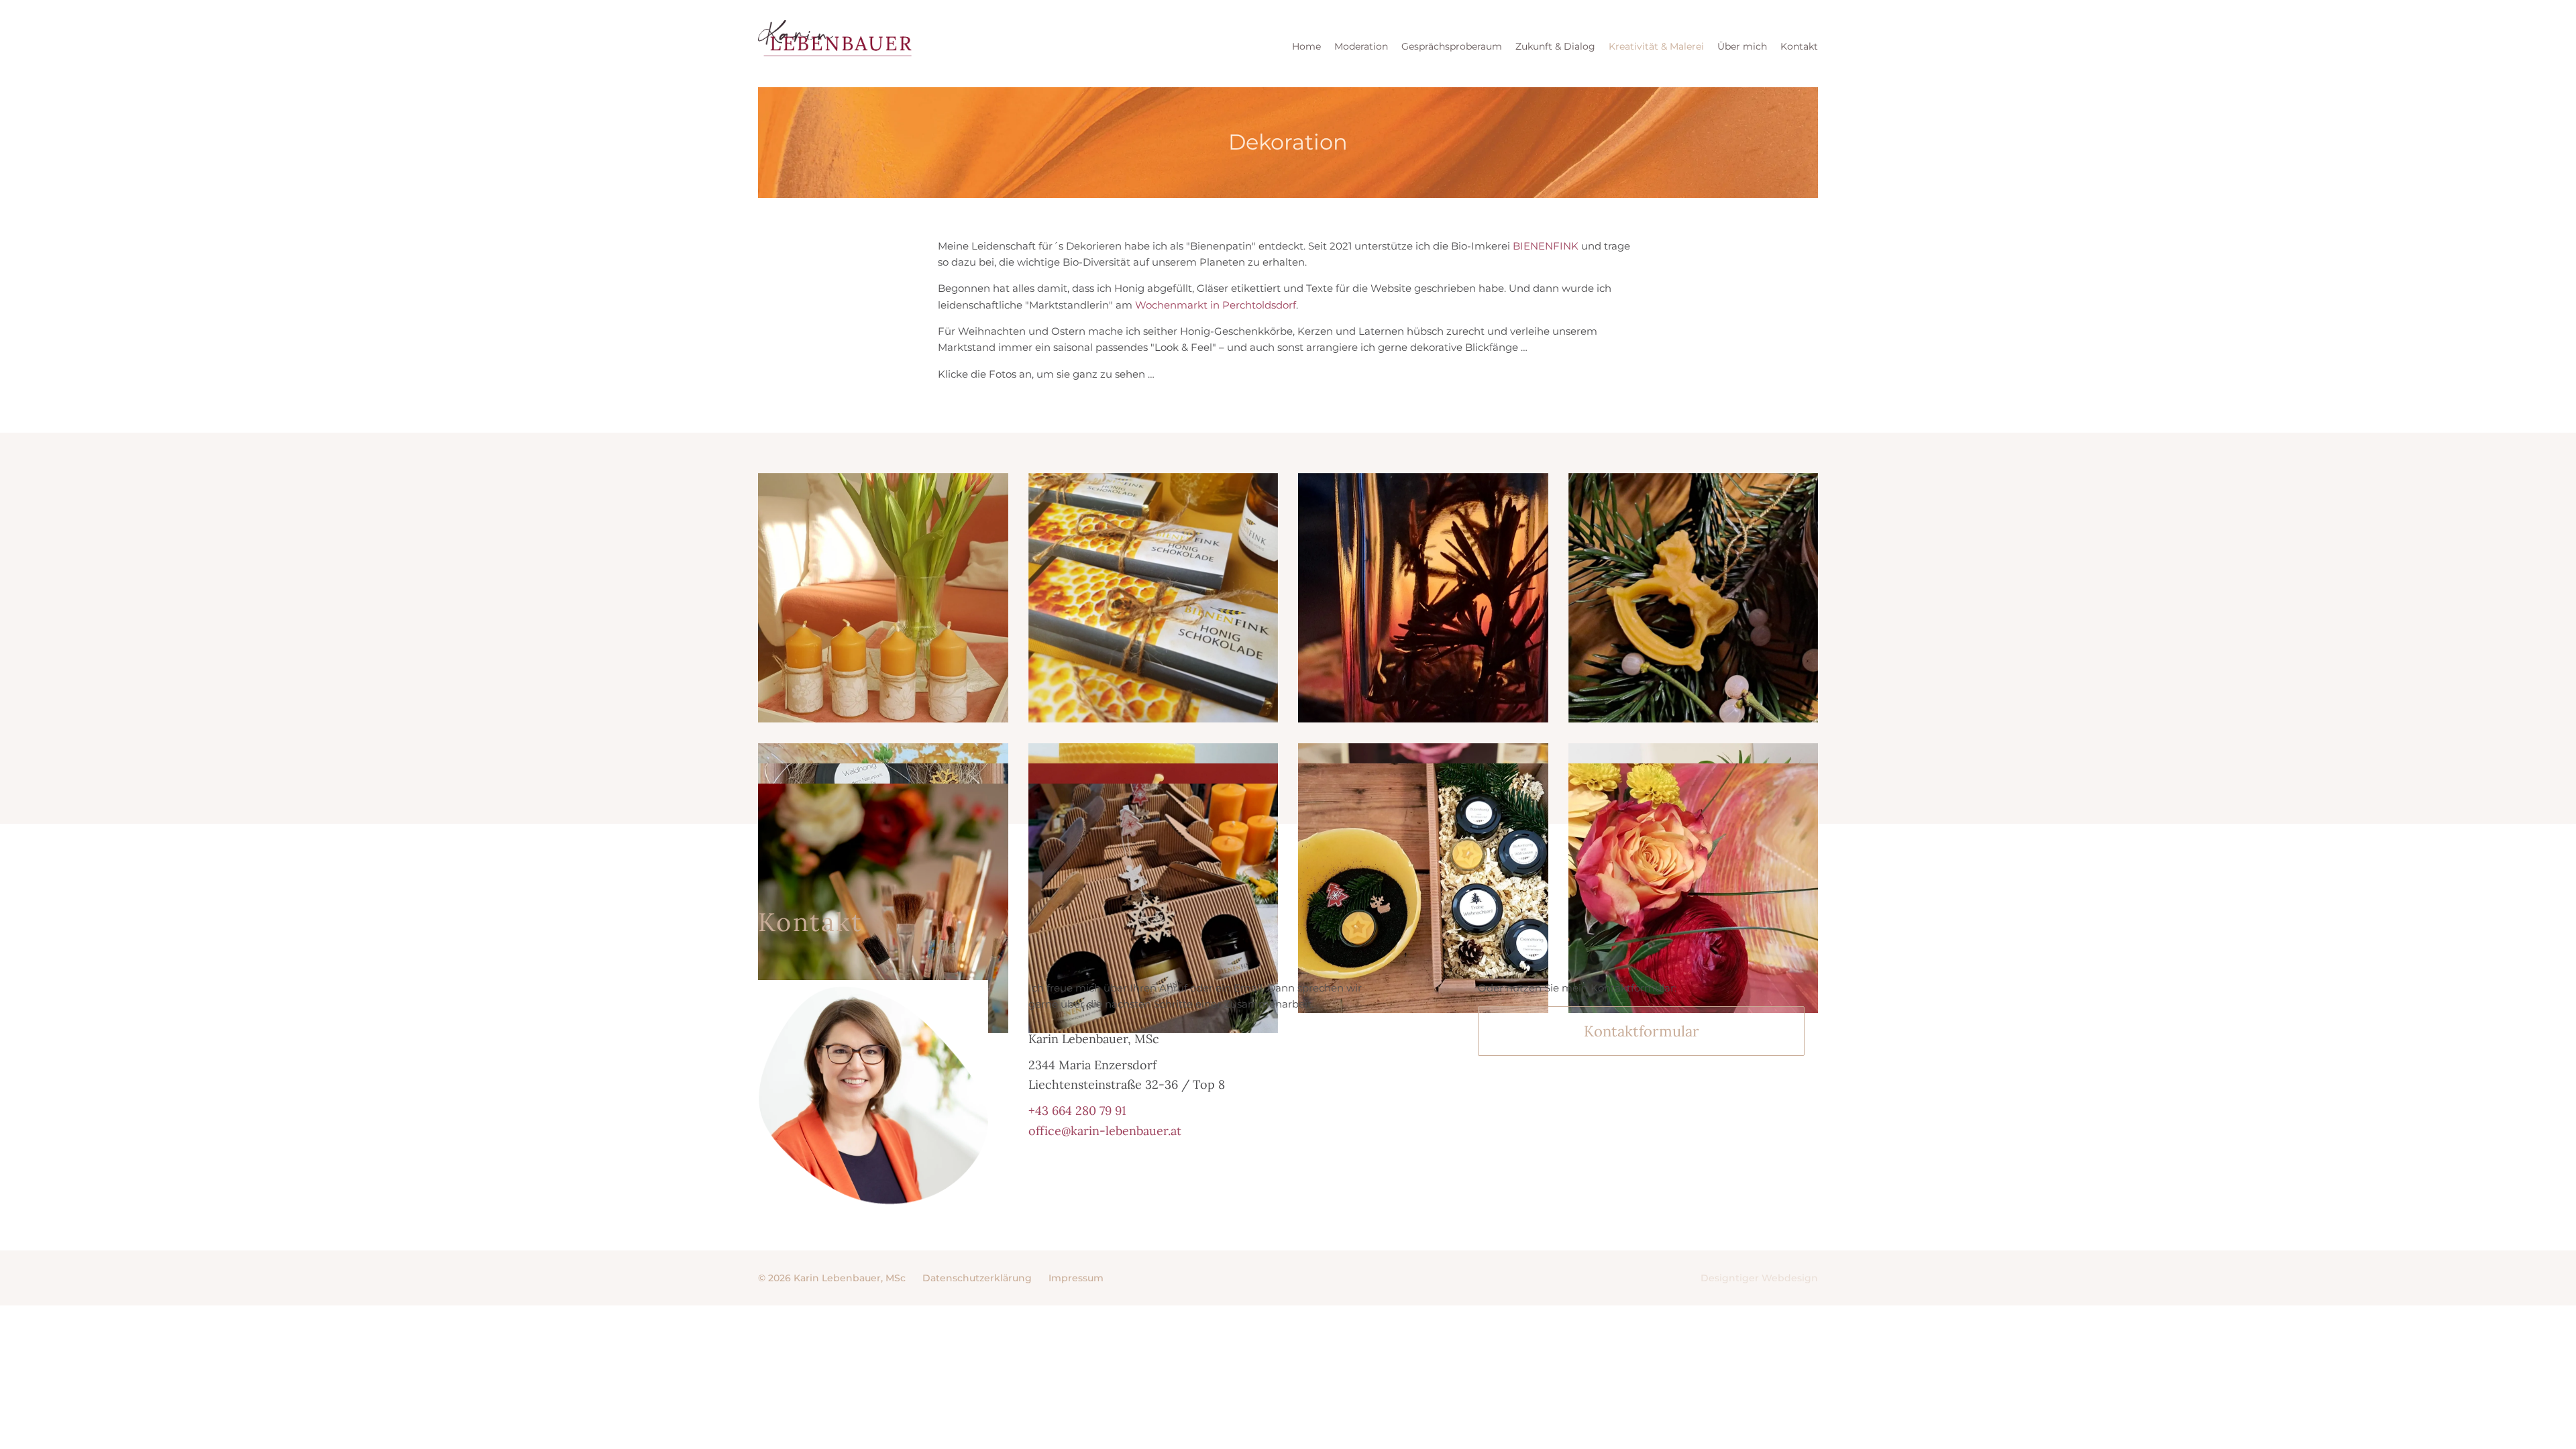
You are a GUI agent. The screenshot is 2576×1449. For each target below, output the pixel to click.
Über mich (1742, 46)
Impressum (1076, 1278)
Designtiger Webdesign (1759, 1278)
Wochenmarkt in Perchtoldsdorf (1216, 305)
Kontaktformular (1642, 1031)
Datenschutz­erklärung (977, 1278)
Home (1306, 46)
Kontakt (1799, 46)
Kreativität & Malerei (1656, 46)
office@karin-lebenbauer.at (1105, 1131)
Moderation (1361, 46)
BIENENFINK (1546, 246)
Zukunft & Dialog (1555, 46)
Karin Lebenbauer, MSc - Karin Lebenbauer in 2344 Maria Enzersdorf (835, 44)
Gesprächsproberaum (1452, 46)
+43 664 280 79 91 (1077, 1111)
